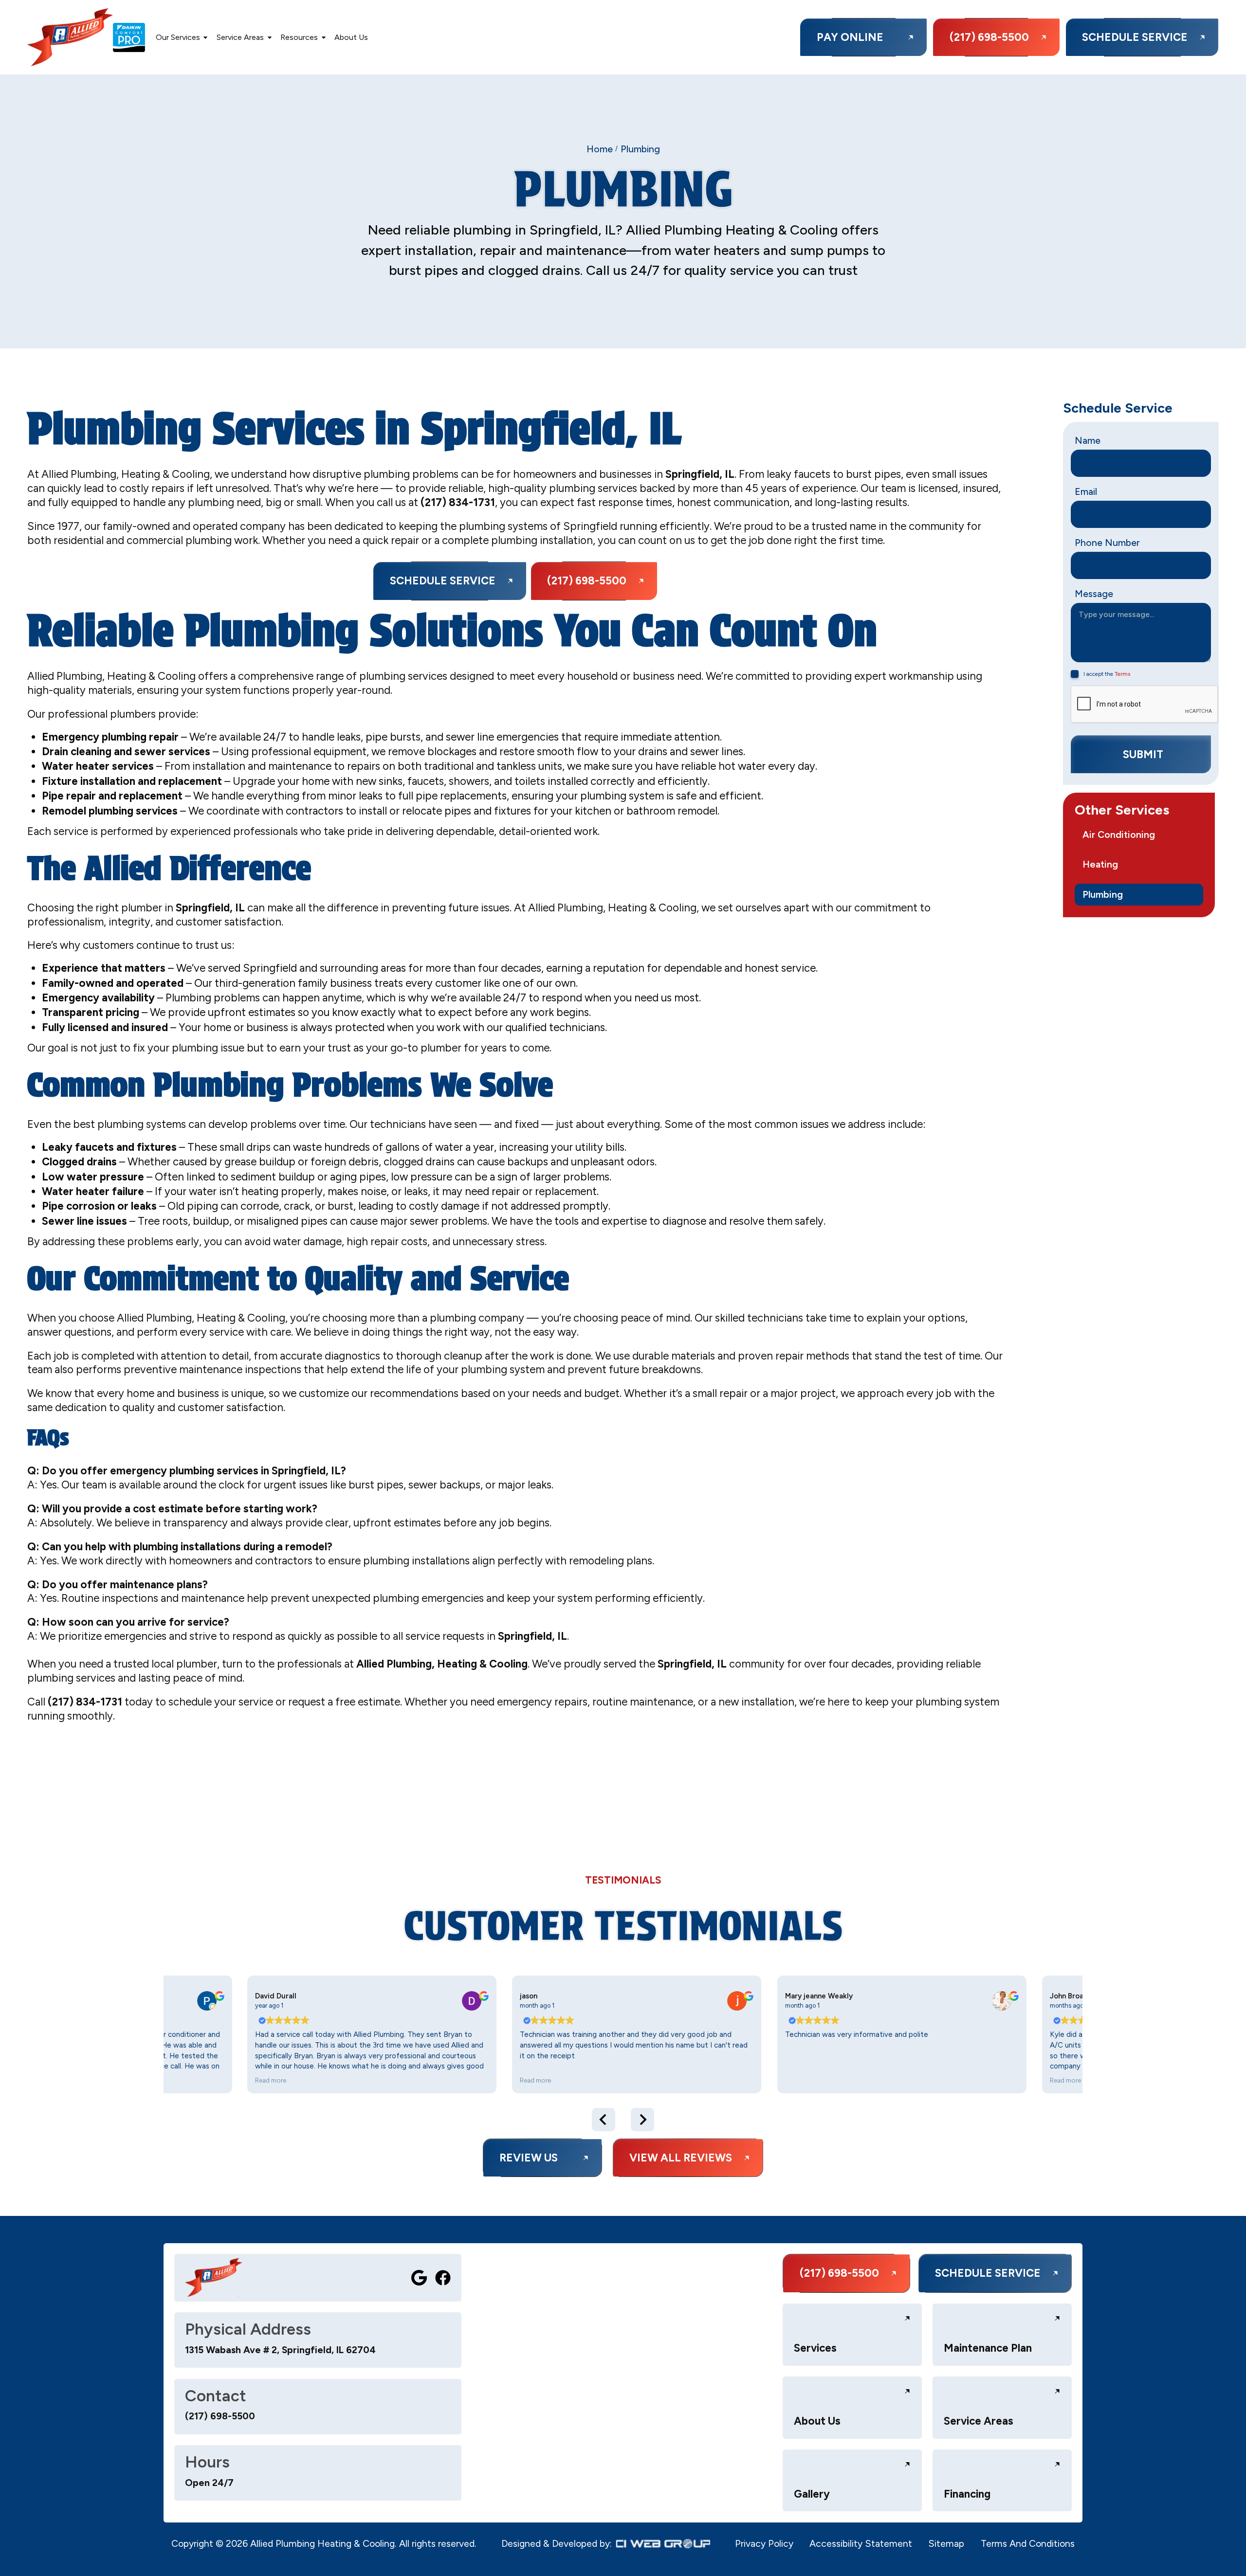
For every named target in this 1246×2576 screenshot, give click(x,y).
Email (1086, 492)
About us (351, 37)
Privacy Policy (764, 2544)
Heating (1100, 864)
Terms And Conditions (1028, 2544)
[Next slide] (642, 2120)
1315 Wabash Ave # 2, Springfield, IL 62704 (280, 2350)
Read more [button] (274, 2080)
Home (600, 149)
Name (1088, 441)
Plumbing (1103, 895)
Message (1094, 594)
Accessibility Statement (861, 2544)
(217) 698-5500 (220, 2416)
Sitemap (946, 2544)
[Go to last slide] (604, 2120)
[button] (182, 37)
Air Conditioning (1119, 835)
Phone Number (1107, 543)
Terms (1122, 674)
